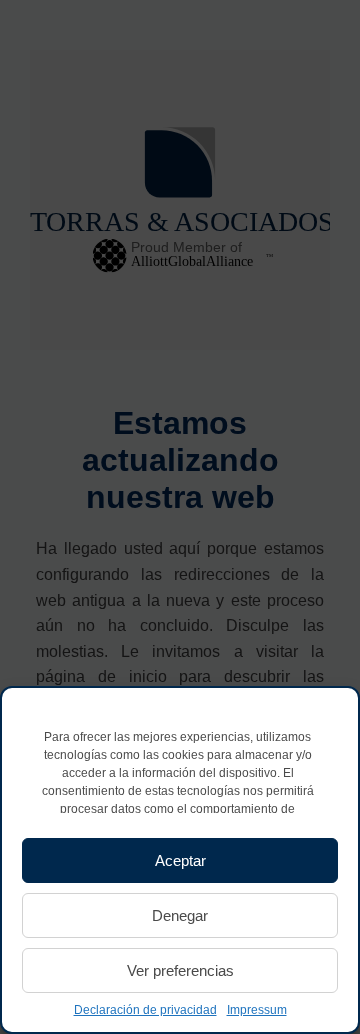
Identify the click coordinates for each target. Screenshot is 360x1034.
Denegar (180, 915)
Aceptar (180, 860)
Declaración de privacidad (145, 1010)
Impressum (257, 1010)
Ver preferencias (180, 970)
